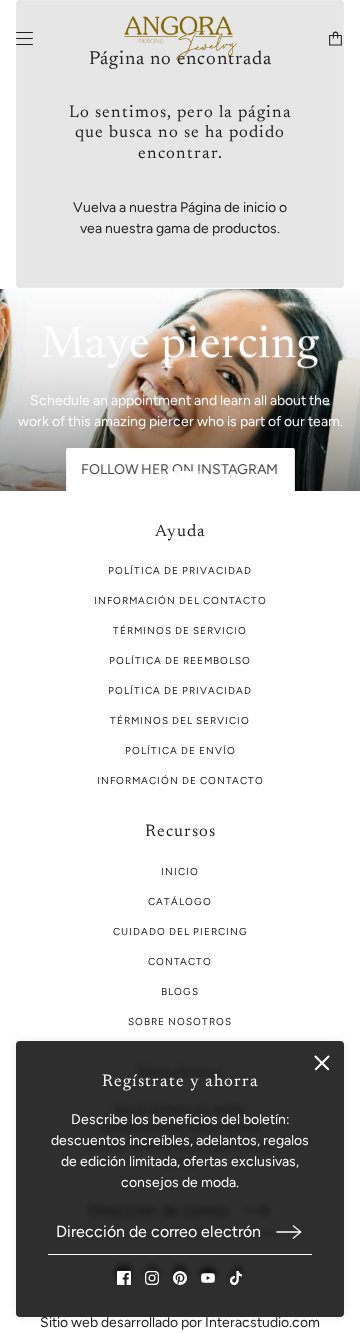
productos (244, 228)
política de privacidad (180, 570)
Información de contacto (180, 780)
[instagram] (152, 1278)
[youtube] (208, 1278)
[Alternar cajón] (24, 38)
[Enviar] (289, 1231)
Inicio (180, 871)
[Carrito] (335, 38)
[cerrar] (322, 1063)
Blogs (180, 991)
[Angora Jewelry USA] (180, 38)
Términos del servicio (180, 720)
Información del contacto (180, 600)
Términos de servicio (180, 630)
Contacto (180, 961)
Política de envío (180, 750)
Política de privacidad (180, 690)
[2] (188, 475)
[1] (160, 475)
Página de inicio (228, 207)
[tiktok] (236, 1278)
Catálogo (180, 901)
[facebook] (124, 1278)
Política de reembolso (180, 660)
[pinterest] (180, 1278)
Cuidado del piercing (180, 931)
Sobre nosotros (180, 1021)
